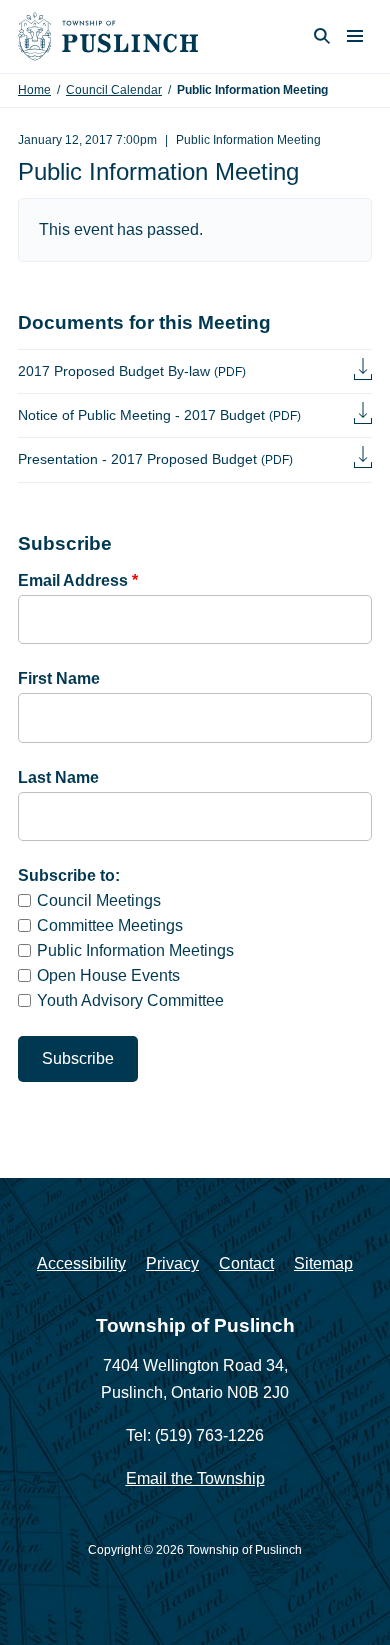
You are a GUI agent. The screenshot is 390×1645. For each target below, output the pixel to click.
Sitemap (323, 1263)
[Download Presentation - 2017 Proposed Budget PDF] (363, 459)
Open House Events (108, 975)
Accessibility (81, 1263)
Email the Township (195, 1478)
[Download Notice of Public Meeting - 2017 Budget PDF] (363, 415)
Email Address (78, 580)
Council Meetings (99, 900)
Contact (246, 1263)
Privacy (172, 1263)
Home (34, 90)
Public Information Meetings (135, 950)
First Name (59, 678)
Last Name (58, 777)
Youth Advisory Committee (130, 1000)
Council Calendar (114, 90)
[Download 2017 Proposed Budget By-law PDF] (363, 371)
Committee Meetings (110, 925)
